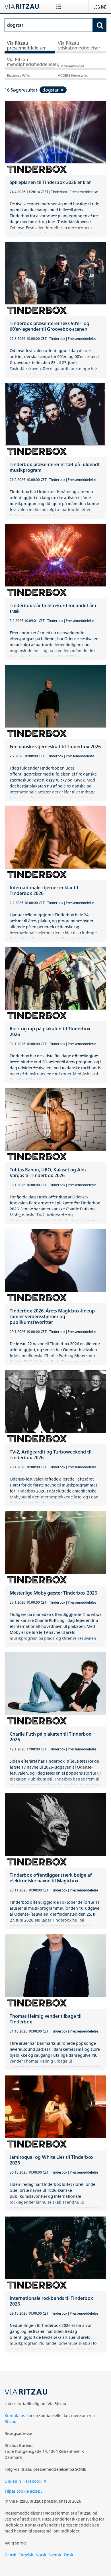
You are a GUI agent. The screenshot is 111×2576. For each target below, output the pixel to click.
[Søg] (100, 25)
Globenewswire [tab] (71, 66)
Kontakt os (15, 2415)
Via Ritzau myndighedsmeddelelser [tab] (31, 62)
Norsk (41, 2555)
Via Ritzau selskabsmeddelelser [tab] (79, 46)
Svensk (55, 2555)
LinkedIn (13, 2481)
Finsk (69, 2555)
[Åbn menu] (60, 7)
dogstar (51, 90)
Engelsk (26, 2555)
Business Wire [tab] (18, 76)
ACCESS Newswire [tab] (73, 76)
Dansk (10, 2555)
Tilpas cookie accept (23, 2491)
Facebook (32, 2481)
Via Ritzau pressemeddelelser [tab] (26, 46)
